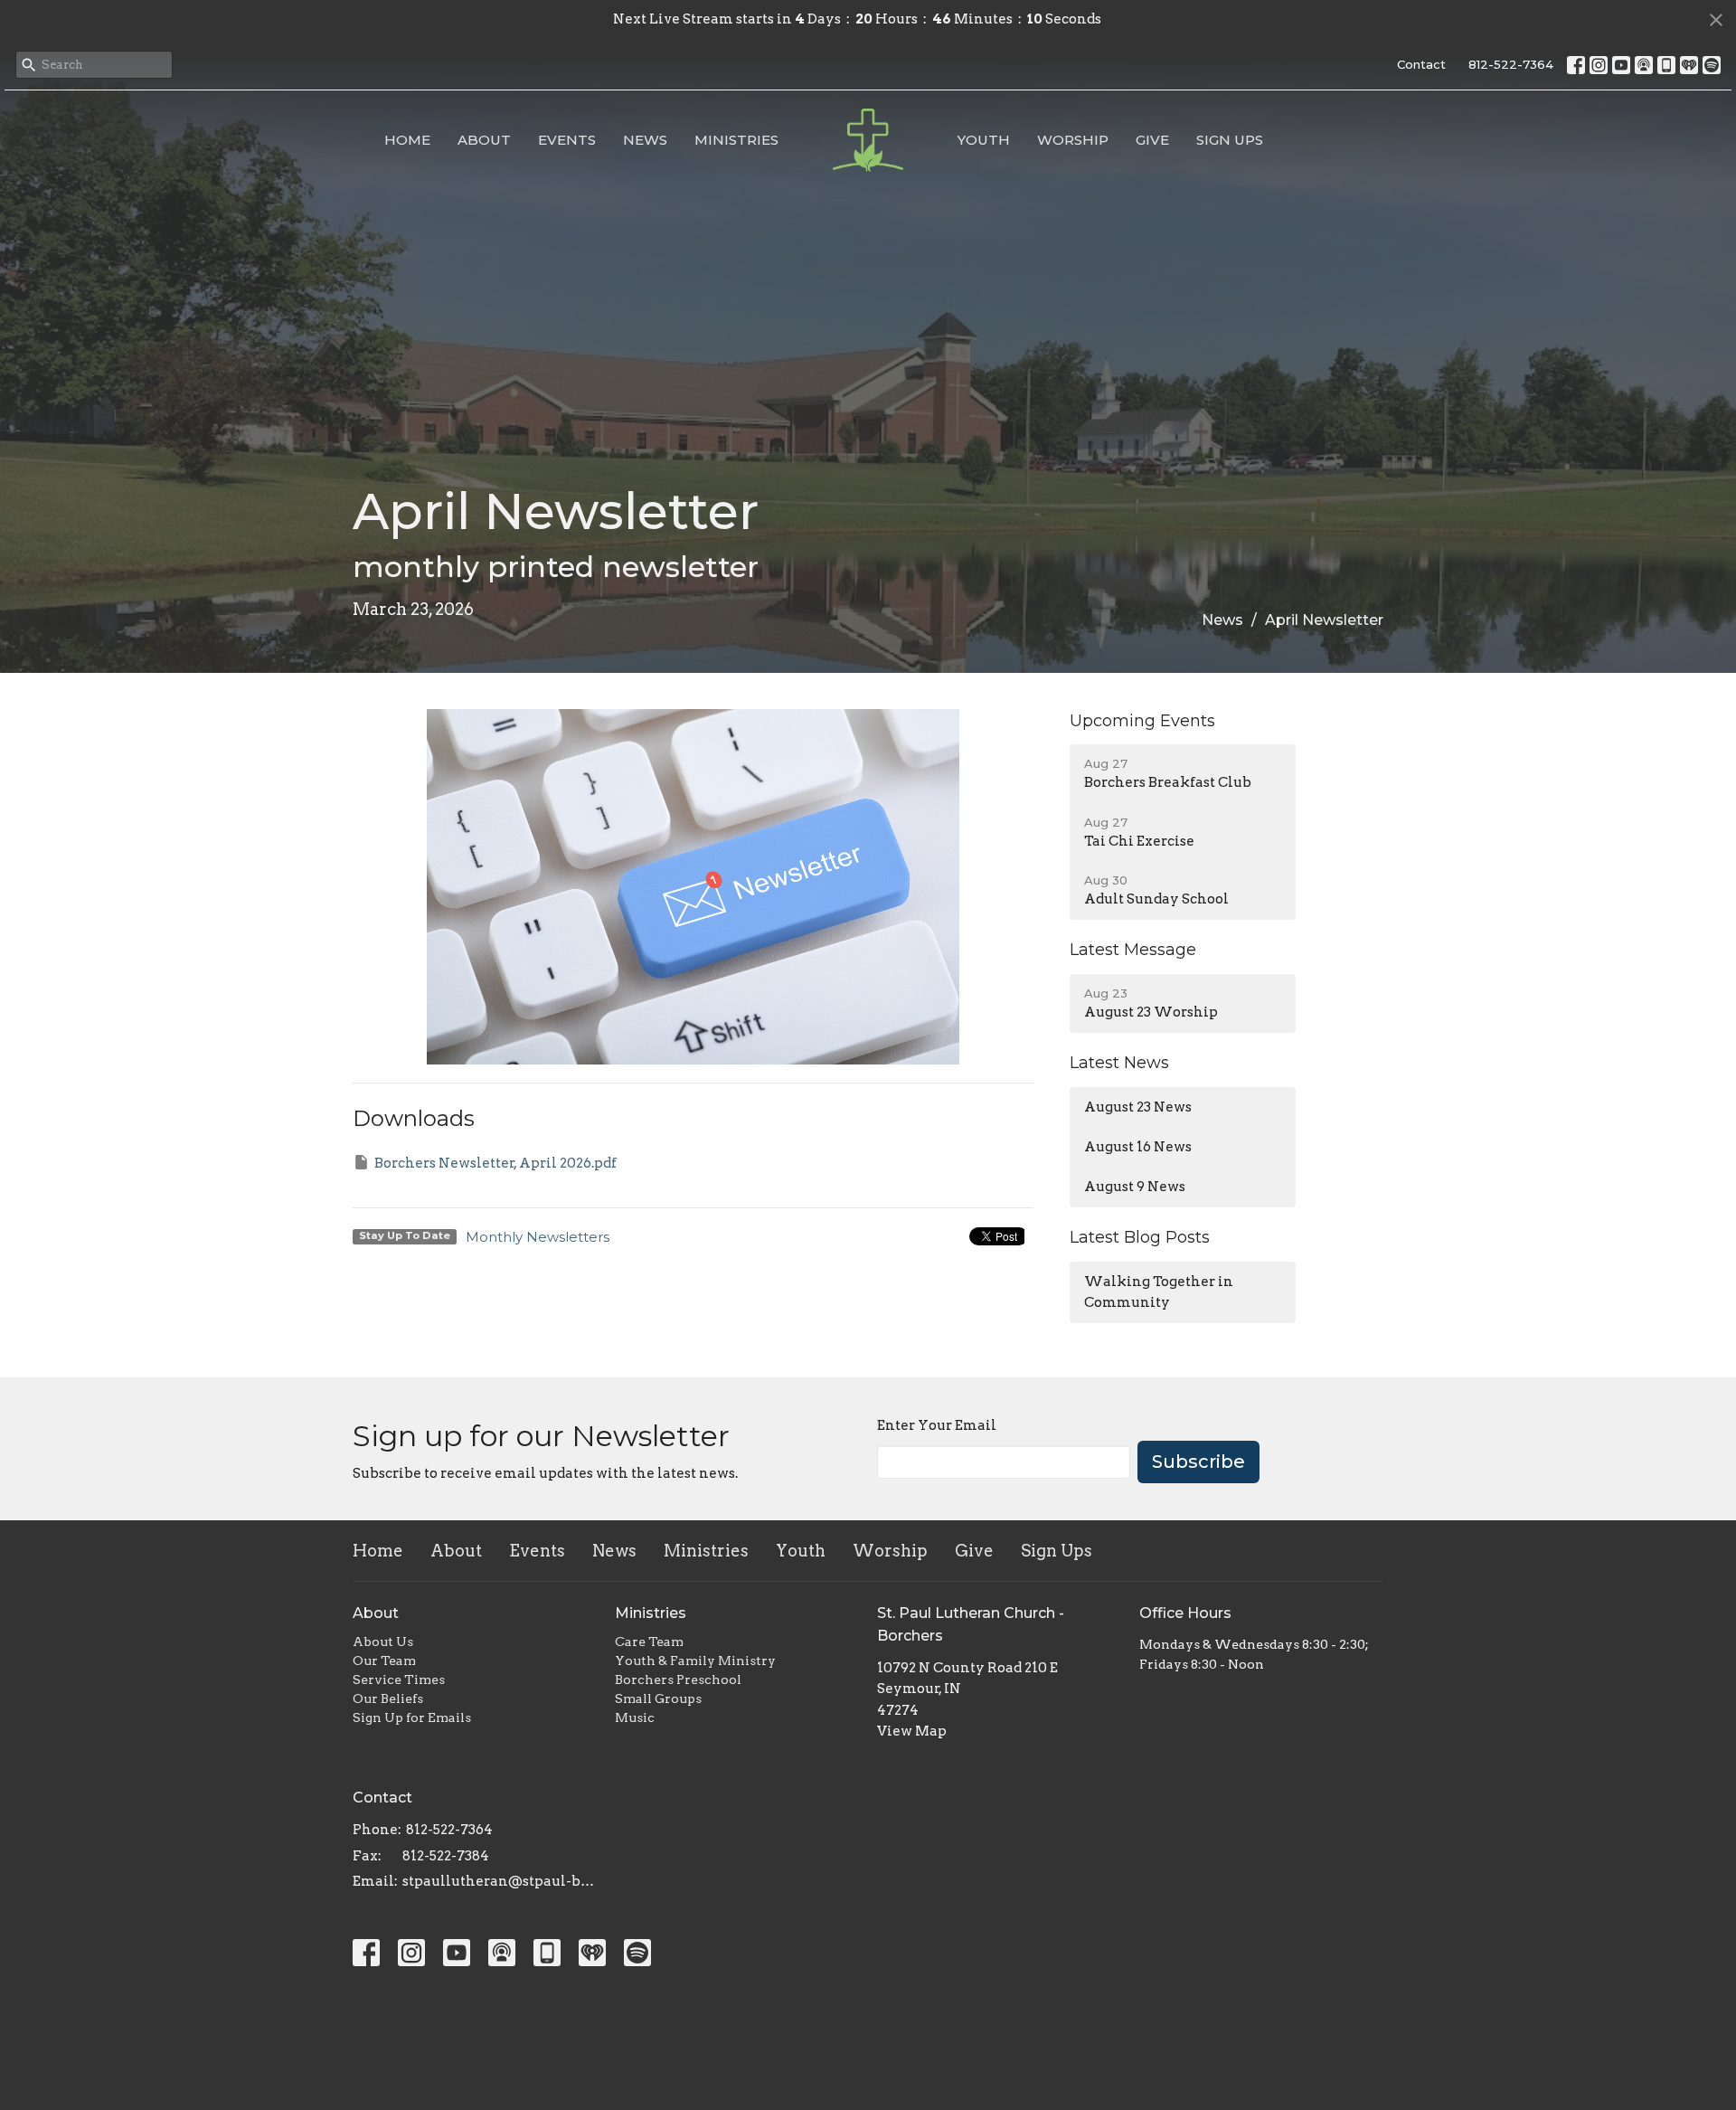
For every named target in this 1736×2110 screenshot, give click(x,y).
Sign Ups (1230, 140)
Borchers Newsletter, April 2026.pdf (495, 1163)
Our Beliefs (388, 1698)
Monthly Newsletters (538, 1237)
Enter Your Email (937, 1425)
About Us (383, 1642)
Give (1152, 140)
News (645, 140)
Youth (984, 140)
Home (407, 140)
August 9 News (1135, 1187)
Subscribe (1198, 1462)
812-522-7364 (1511, 64)
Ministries (736, 140)
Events (567, 140)
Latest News (1119, 1063)
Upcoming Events (1142, 721)
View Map (912, 1731)
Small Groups (658, 1698)
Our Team (384, 1661)
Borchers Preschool (678, 1679)
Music (635, 1717)
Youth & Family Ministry (695, 1661)
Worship (1073, 140)
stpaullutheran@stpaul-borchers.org (500, 1881)
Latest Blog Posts (1140, 1237)
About (484, 140)
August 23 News (1138, 1107)
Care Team (649, 1642)
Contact (1421, 64)
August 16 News (1138, 1147)
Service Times (399, 1679)
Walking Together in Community (1159, 1292)
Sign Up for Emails (412, 1717)
